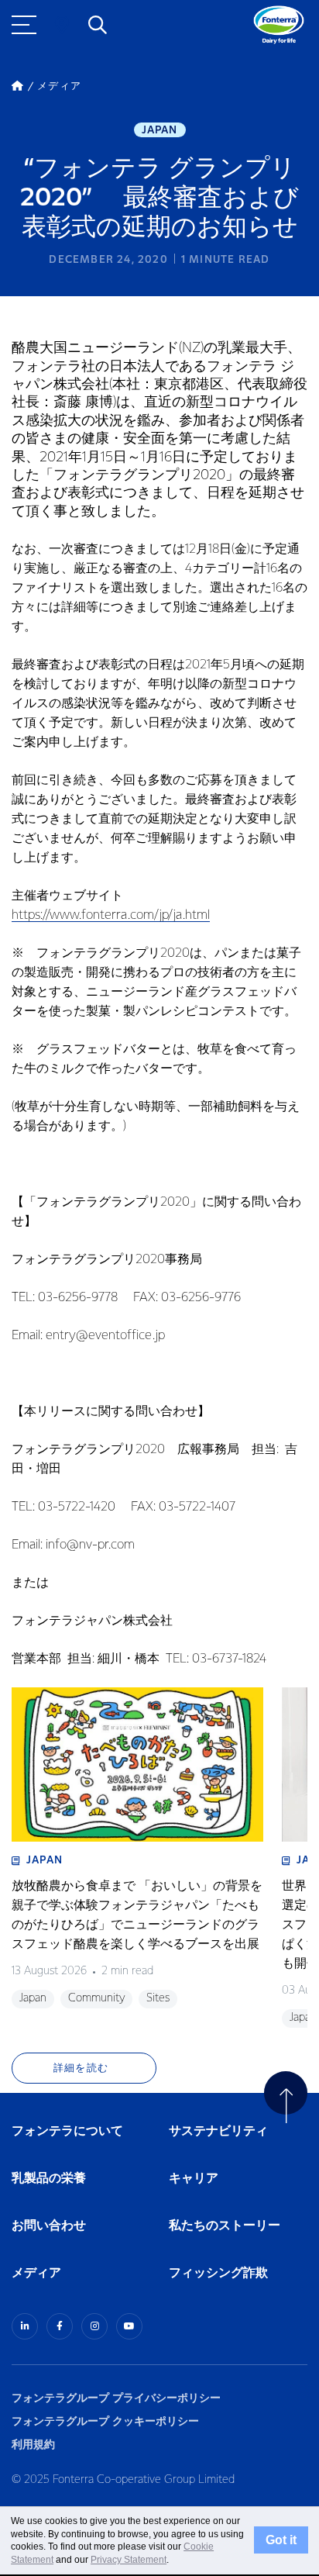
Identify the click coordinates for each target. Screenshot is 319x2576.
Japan (160, 130)
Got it (281, 2540)
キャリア (194, 2179)
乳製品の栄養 (49, 2179)
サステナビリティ (218, 2131)
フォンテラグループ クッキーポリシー (105, 2421)
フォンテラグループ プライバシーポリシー (116, 2398)
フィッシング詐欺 (218, 2273)
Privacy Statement (129, 2560)
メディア (36, 2273)
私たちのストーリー (225, 2226)
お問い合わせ (49, 2226)
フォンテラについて (67, 2131)
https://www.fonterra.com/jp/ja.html (111, 915)
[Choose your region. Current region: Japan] (62, 25)
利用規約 (33, 2445)
